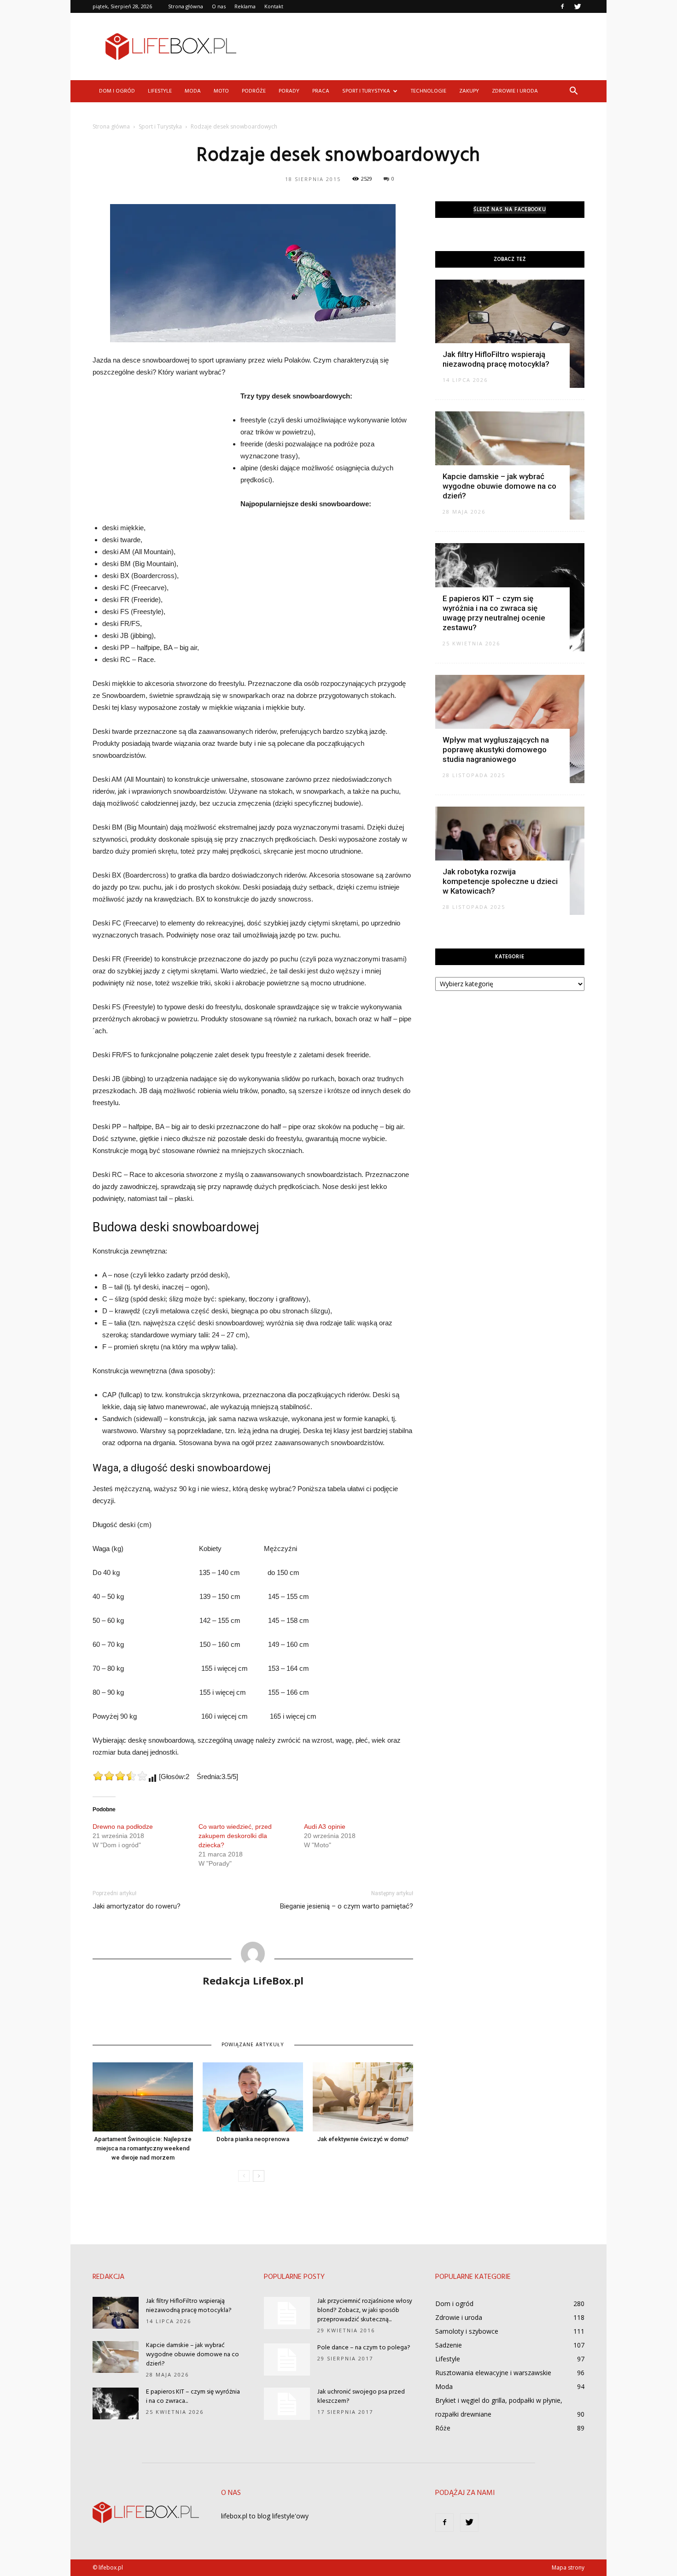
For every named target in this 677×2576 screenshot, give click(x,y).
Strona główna (186, 6)
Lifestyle (160, 91)
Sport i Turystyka (366, 91)
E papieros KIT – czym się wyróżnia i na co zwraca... (193, 2397)
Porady (289, 91)
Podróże (254, 91)
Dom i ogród (117, 91)
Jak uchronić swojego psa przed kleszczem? (361, 2397)
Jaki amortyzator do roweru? (137, 1906)
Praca (321, 91)
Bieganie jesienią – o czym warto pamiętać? (347, 1906)
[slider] (120, 1776)
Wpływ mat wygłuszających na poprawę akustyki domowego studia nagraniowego (496, 749)
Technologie (429, 91)
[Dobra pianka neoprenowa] (253, 2097)
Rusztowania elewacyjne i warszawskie (493, 2373)
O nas (219, 6)
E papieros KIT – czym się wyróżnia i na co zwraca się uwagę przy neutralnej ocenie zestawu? (494, 613)
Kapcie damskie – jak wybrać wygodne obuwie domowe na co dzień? (499, 486)
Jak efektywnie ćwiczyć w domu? (363, 2139)
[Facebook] (562, 6)
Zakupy (469, 91)
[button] (573, 91)
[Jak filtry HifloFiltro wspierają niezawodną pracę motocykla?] (510, 334)
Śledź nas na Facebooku (510, 210)
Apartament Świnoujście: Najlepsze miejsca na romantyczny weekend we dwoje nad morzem (143, 2148)
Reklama (245, 6)
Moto (221, 91)
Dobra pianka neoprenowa (253, 2139)
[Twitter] (578, 6)
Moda (193, 91)
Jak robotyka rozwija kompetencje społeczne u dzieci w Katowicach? (500, 881)
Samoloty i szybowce (467, 2331)
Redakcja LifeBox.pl (253, 1980)
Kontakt (274, 6)
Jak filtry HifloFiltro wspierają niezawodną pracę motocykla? (496, 359)
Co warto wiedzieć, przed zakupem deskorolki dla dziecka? (235, 1836)
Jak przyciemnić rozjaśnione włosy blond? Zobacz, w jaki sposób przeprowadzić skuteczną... (365, 2310)
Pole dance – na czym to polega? (364, 2348)
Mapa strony (568, 2567)
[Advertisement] (417, 47)
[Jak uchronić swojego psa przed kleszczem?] (287, 2404)
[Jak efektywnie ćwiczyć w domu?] (363, 2097)
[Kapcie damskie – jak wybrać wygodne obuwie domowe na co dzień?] (116, 2357)
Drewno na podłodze (123, 1827)
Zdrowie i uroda (515, 91)
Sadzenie (449, 2345)
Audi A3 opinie (325, 1827)
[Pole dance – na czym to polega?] (287, 2359)
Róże (443, 2428)
